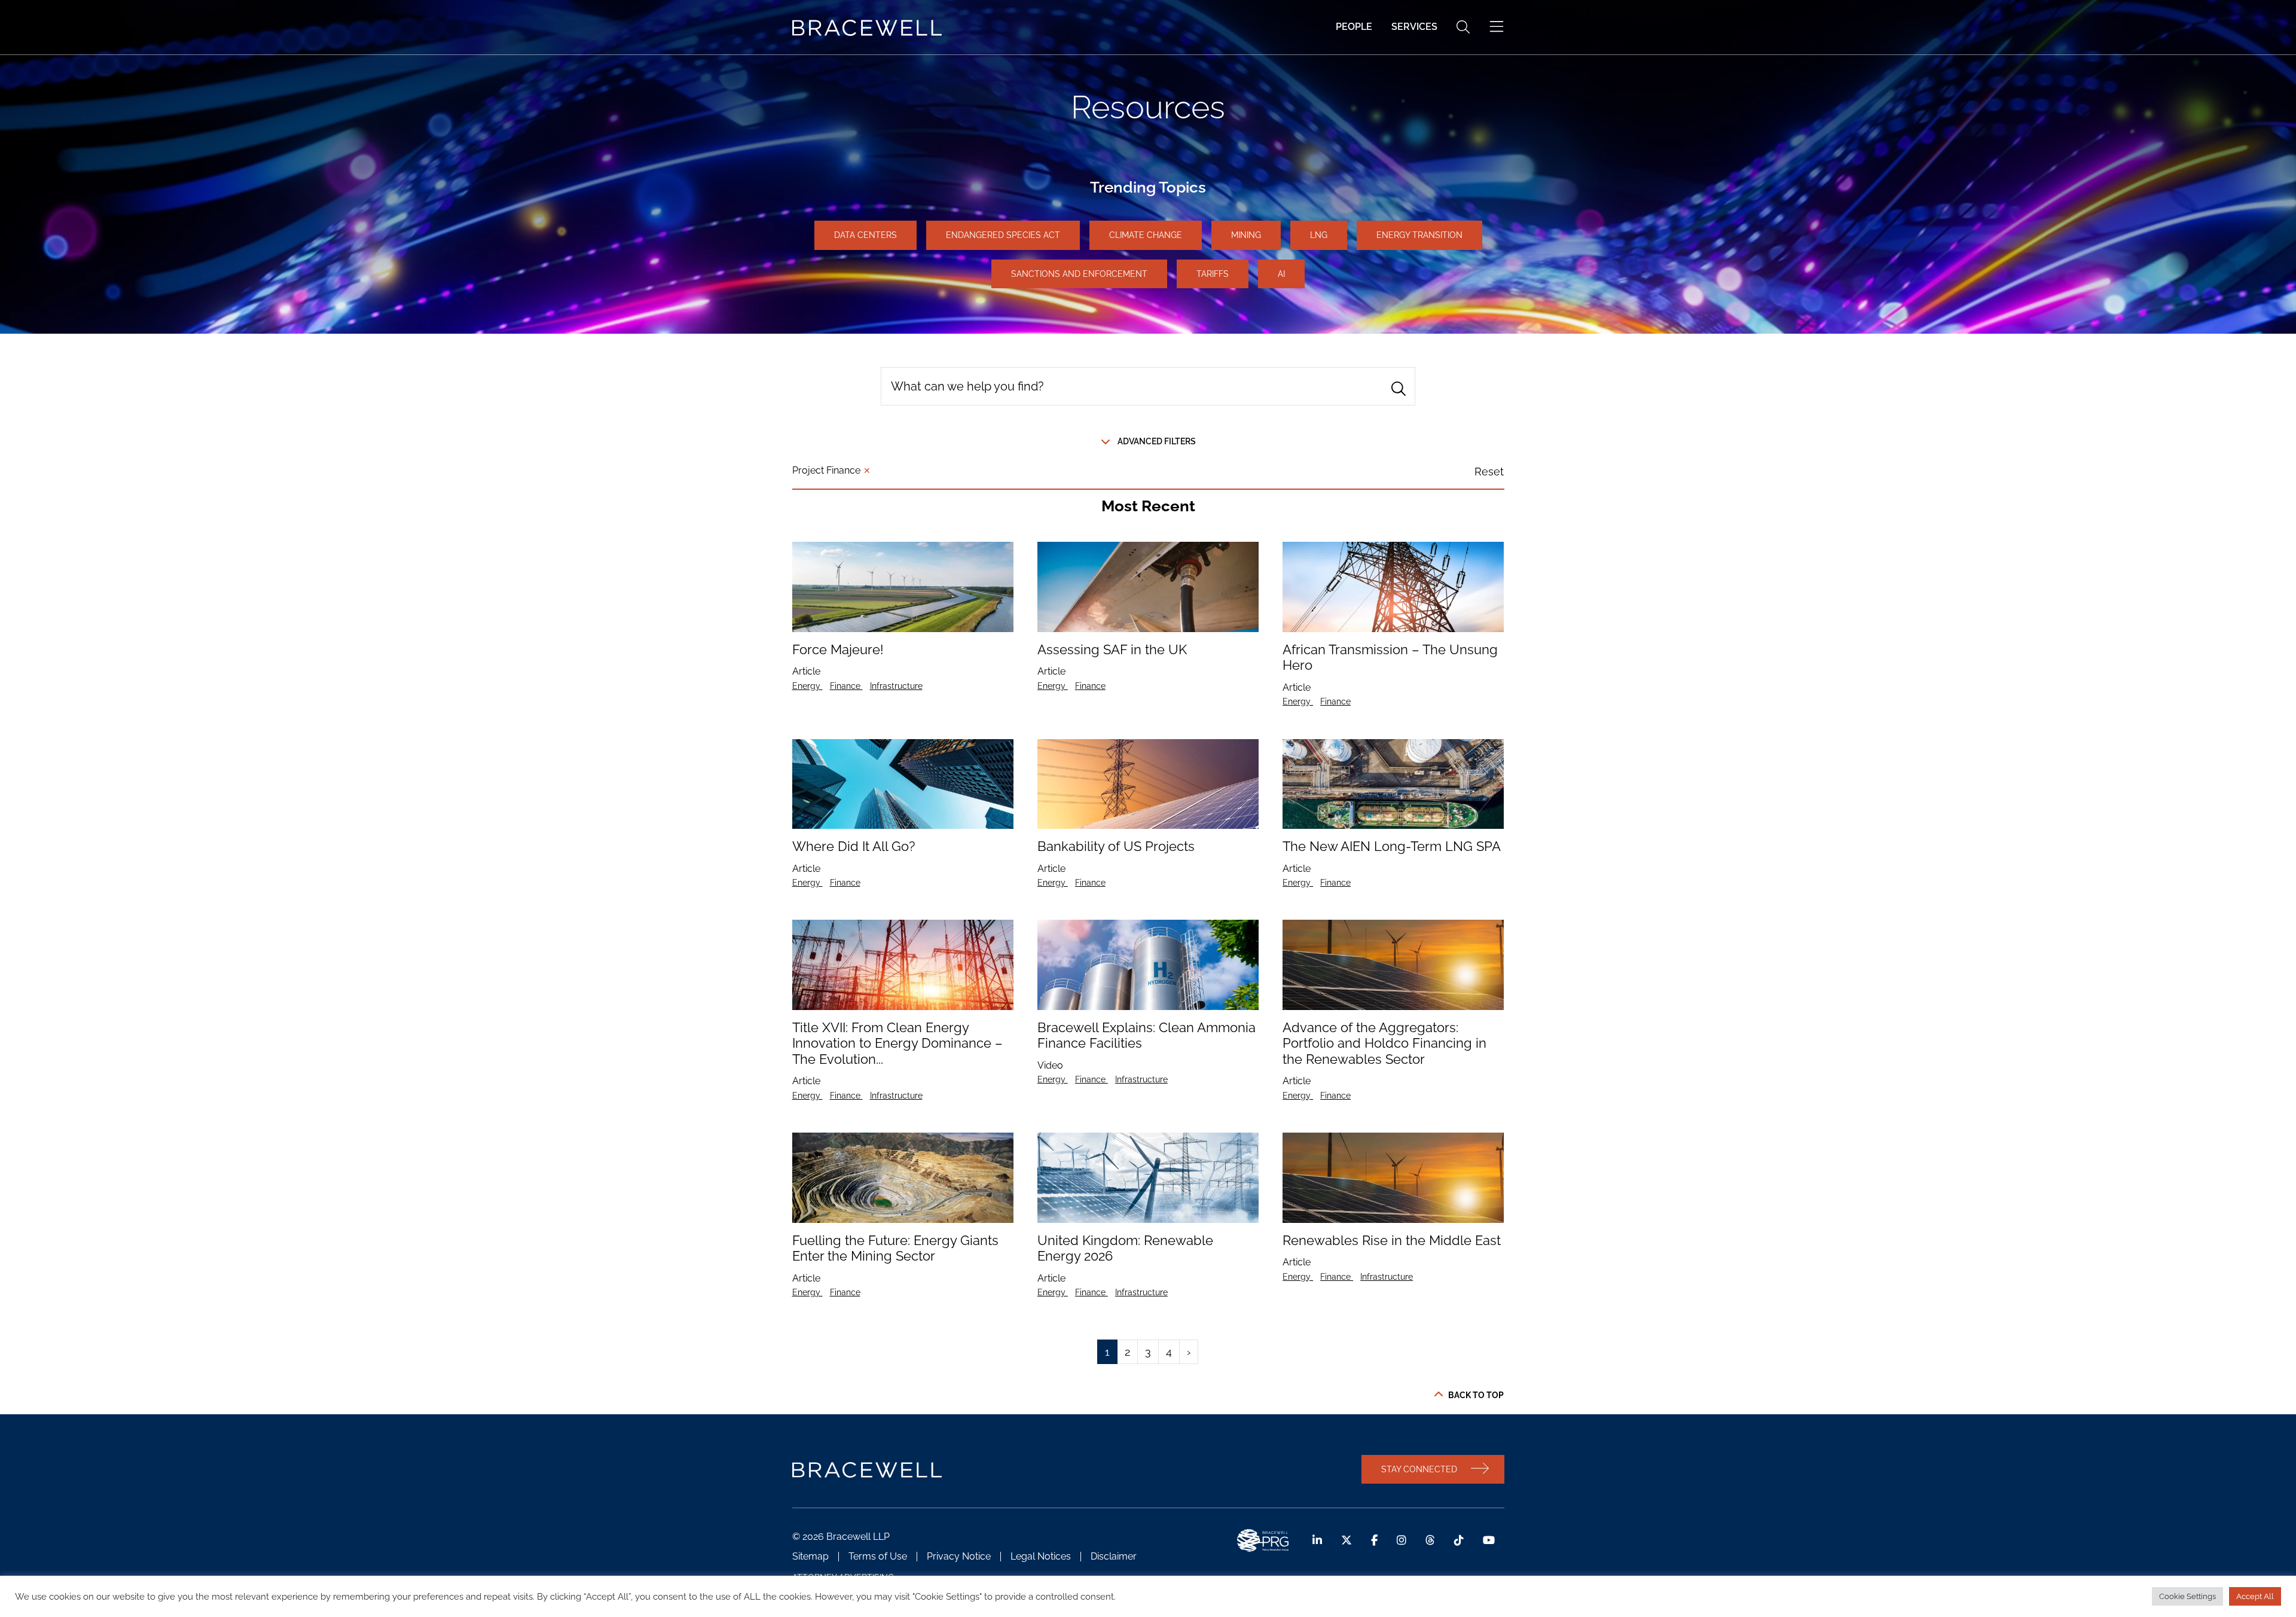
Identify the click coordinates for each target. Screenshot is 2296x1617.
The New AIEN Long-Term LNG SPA (1392, 846)
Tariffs (1213, 274)
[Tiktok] (1459, 1540)
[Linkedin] (1317, 1540)
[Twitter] (1347, 1540)
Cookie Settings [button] (2187, 1596)
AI (1281, 274)
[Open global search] (1463, 27)
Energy (807, 686)
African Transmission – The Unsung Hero (1390, 657)
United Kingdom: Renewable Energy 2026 (1125, 1248)
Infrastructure (896, 686)
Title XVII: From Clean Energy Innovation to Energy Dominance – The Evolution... (897, 1043)
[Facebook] (1374, 1540)
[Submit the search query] (1399, 389)
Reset (1489, 472)
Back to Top (1476, 1395)
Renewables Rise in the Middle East (1392, 1240)
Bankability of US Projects (1116, 846)
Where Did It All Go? (854, 846)
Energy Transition (1419, 235)
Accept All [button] (2255, 1596)
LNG (1319, 235)
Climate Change (1146, 235)
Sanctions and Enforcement (1079, 274)
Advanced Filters (1157, 441)
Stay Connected (1419, 1469)
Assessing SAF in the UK (1112, 649)
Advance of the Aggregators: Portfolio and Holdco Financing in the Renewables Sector (1384, 1043)
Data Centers (865, 235)
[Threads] (1430, 1540)
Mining (1246, 235)
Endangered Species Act (1003, 235)
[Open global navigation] (1497, 27)
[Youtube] (1489, 1540)
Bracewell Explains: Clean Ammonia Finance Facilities (1147, 1035)
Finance (846, 686)
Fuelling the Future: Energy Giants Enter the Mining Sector (895, 1248)
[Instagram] (1402, 1540)
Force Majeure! (838, 649)
